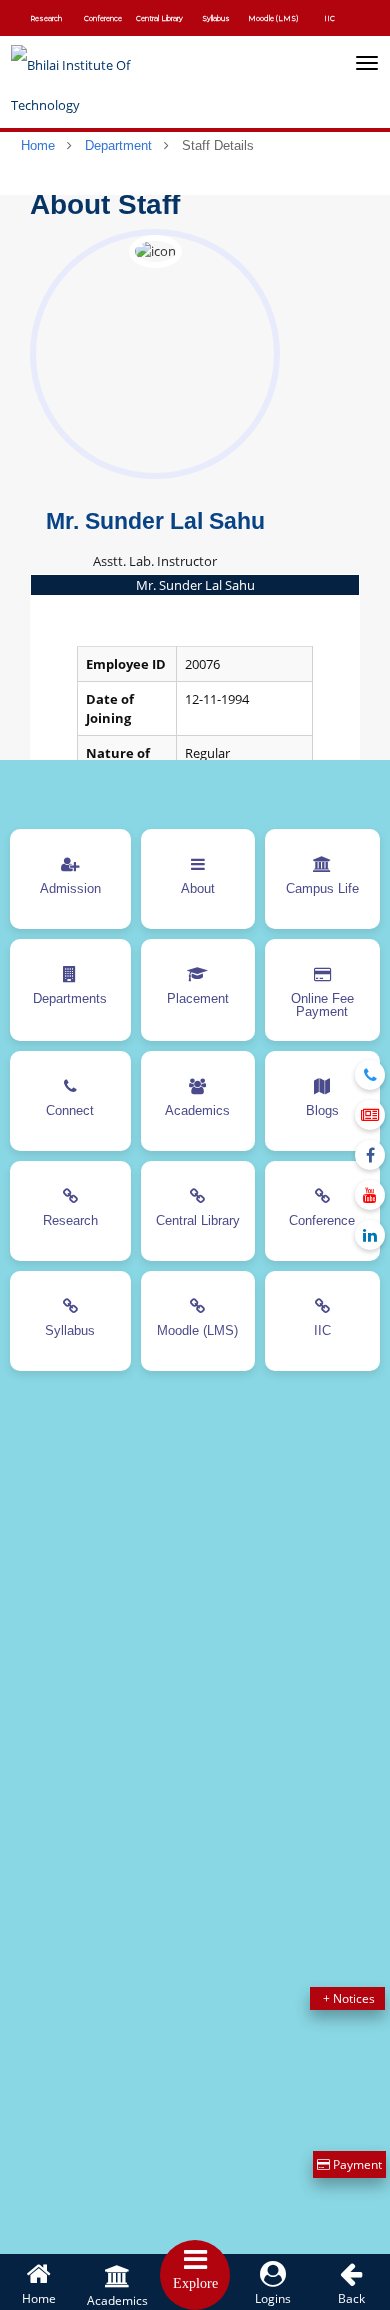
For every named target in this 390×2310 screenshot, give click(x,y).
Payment (356, 2164)
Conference (103, 18)
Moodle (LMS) (273, 18)
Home (38, 145)
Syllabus (216, 18)
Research (46, 18)
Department (118, 145)
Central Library (159, 18)
